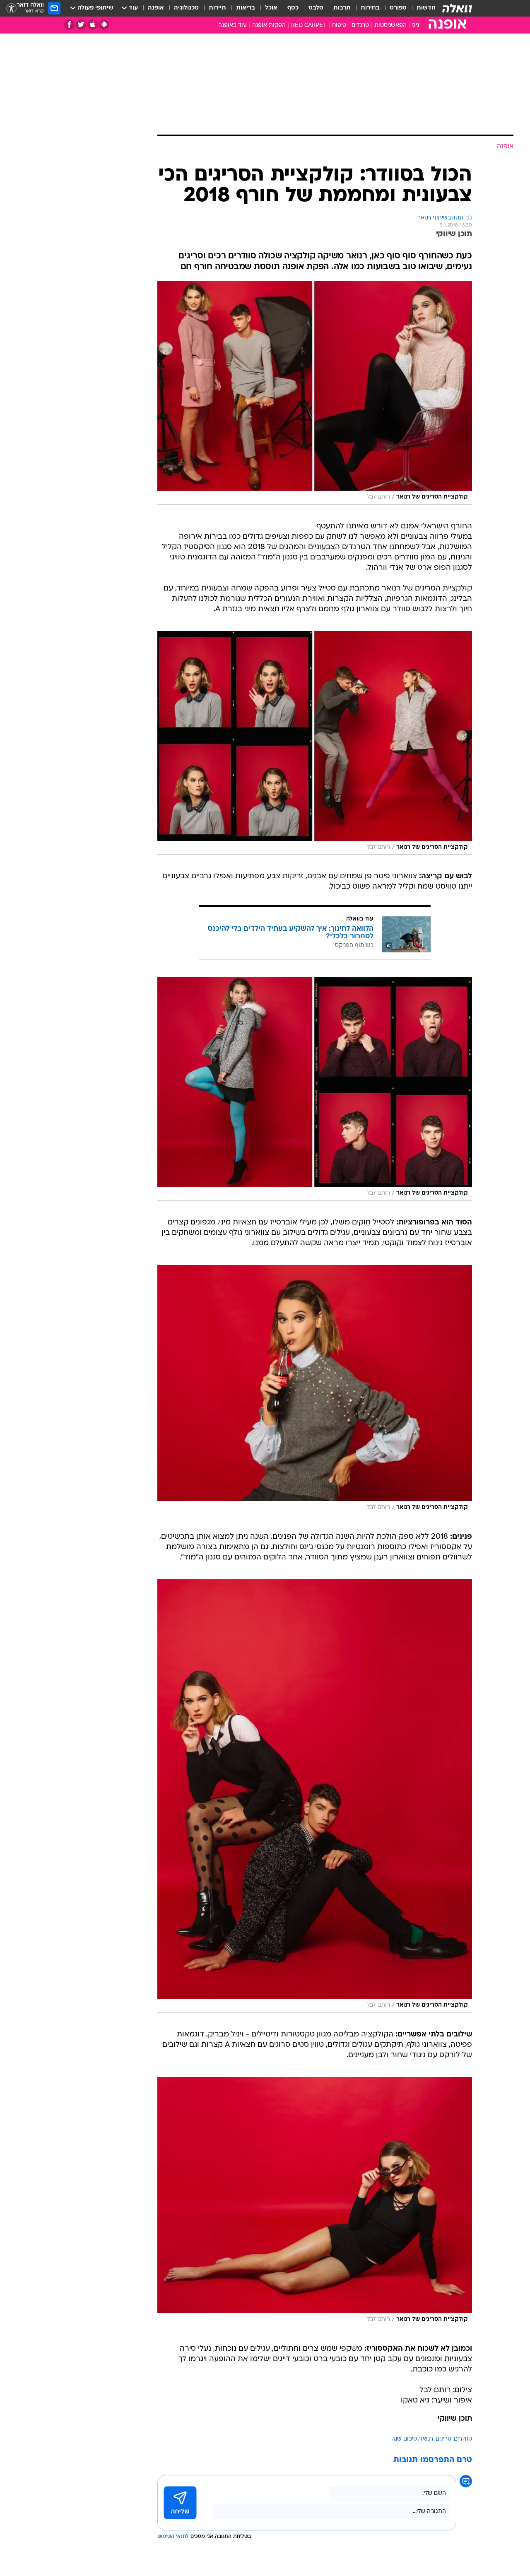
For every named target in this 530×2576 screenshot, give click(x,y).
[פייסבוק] (69, 25)
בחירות (370, 8)
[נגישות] (11, 8)
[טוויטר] (81, 25)
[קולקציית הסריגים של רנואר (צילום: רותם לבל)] (315, 393)
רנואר (426, 2439)
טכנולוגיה (186, 8)
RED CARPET (309, 25)
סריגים (443, 2439)
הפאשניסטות (390, 25)
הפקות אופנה (269, 25)
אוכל (271, 8)
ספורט (398, 8)
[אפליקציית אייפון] (93, 25)
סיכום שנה (404, 2439)
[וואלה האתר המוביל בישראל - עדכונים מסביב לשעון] (457, 8)
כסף (293, 8)
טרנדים (360, 25)
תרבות (342, 8)
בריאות (246, 8)
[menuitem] (421, 8)
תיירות (217, 8)
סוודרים (463, 2439)
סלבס (316, 8)
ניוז (416, 25)
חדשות (426, 8)
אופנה (156, 8)
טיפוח (339, 25)
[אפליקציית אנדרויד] (104, 25)
